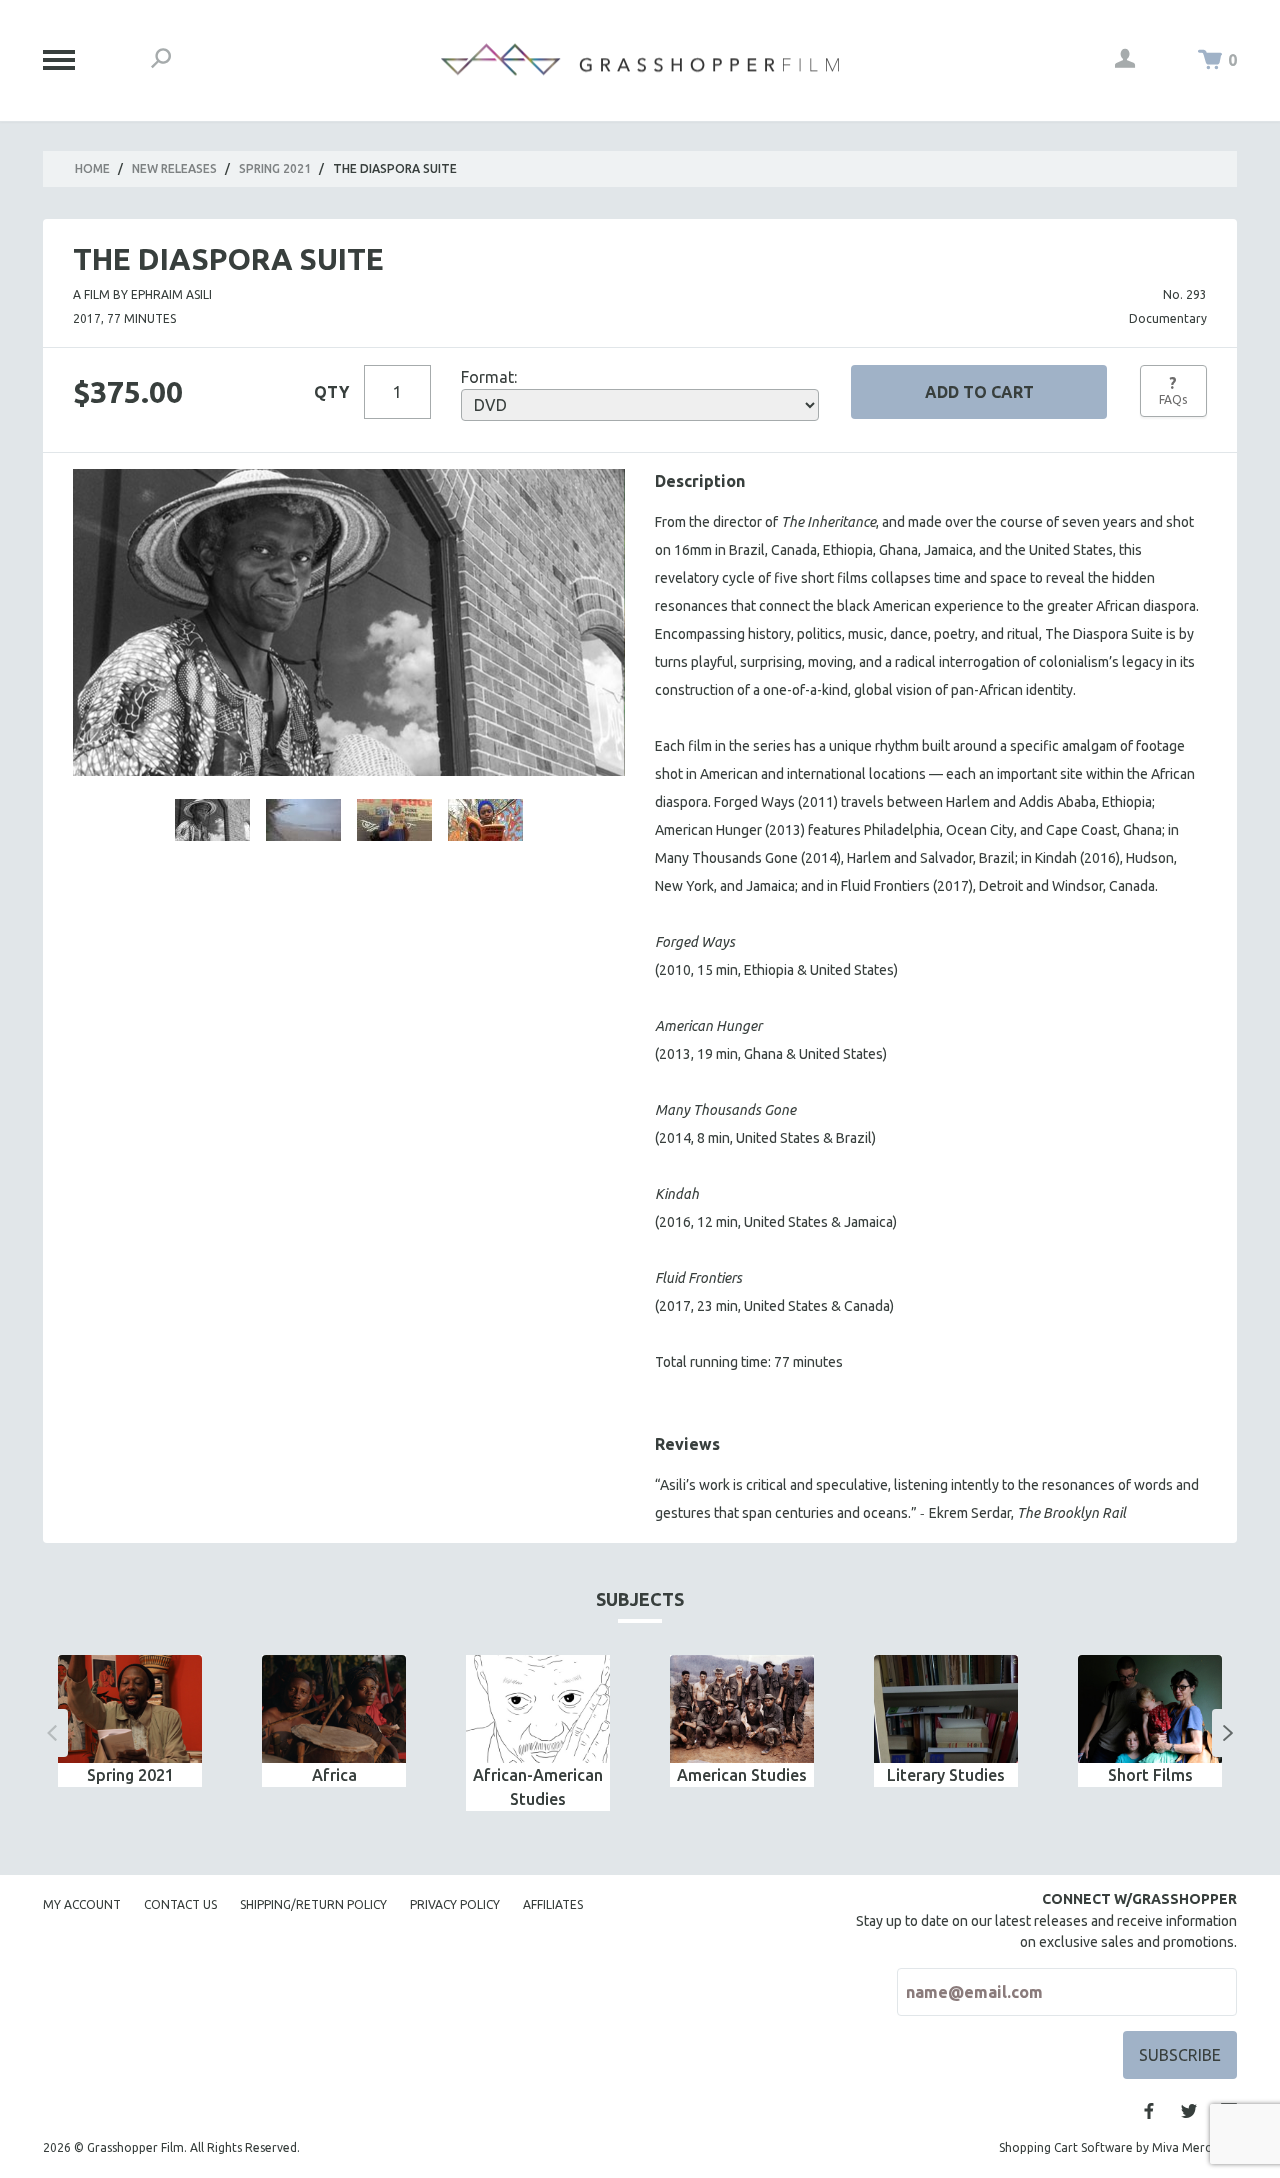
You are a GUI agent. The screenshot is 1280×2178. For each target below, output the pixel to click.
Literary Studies (946, 1775)
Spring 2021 (275, 168)
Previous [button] (52, 1733)
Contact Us (180, 1904)
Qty (331, 392)
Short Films (1150, 1775)
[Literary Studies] (946, 1709)
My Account (82, 1904)
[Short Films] (1150, 1709)
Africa (334, 1775)
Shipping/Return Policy (313, 1904)
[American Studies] (742, 1709)
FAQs (1173, 390)
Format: (489, 377)
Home (92, 168)
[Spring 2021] (130, 1709)
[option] (130, 1721)
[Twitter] (1189, 2111)
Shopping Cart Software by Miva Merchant (1118, 2147)
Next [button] (1228, 1733)
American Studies (742, 1775)
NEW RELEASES (174, 168)
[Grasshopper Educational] (640, 59)
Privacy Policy (455, 1904)
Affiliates (553, 1904)
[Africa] (334, 1709)
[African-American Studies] (538, 1709)
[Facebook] (1149, 2111)
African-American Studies (538, 1787)
